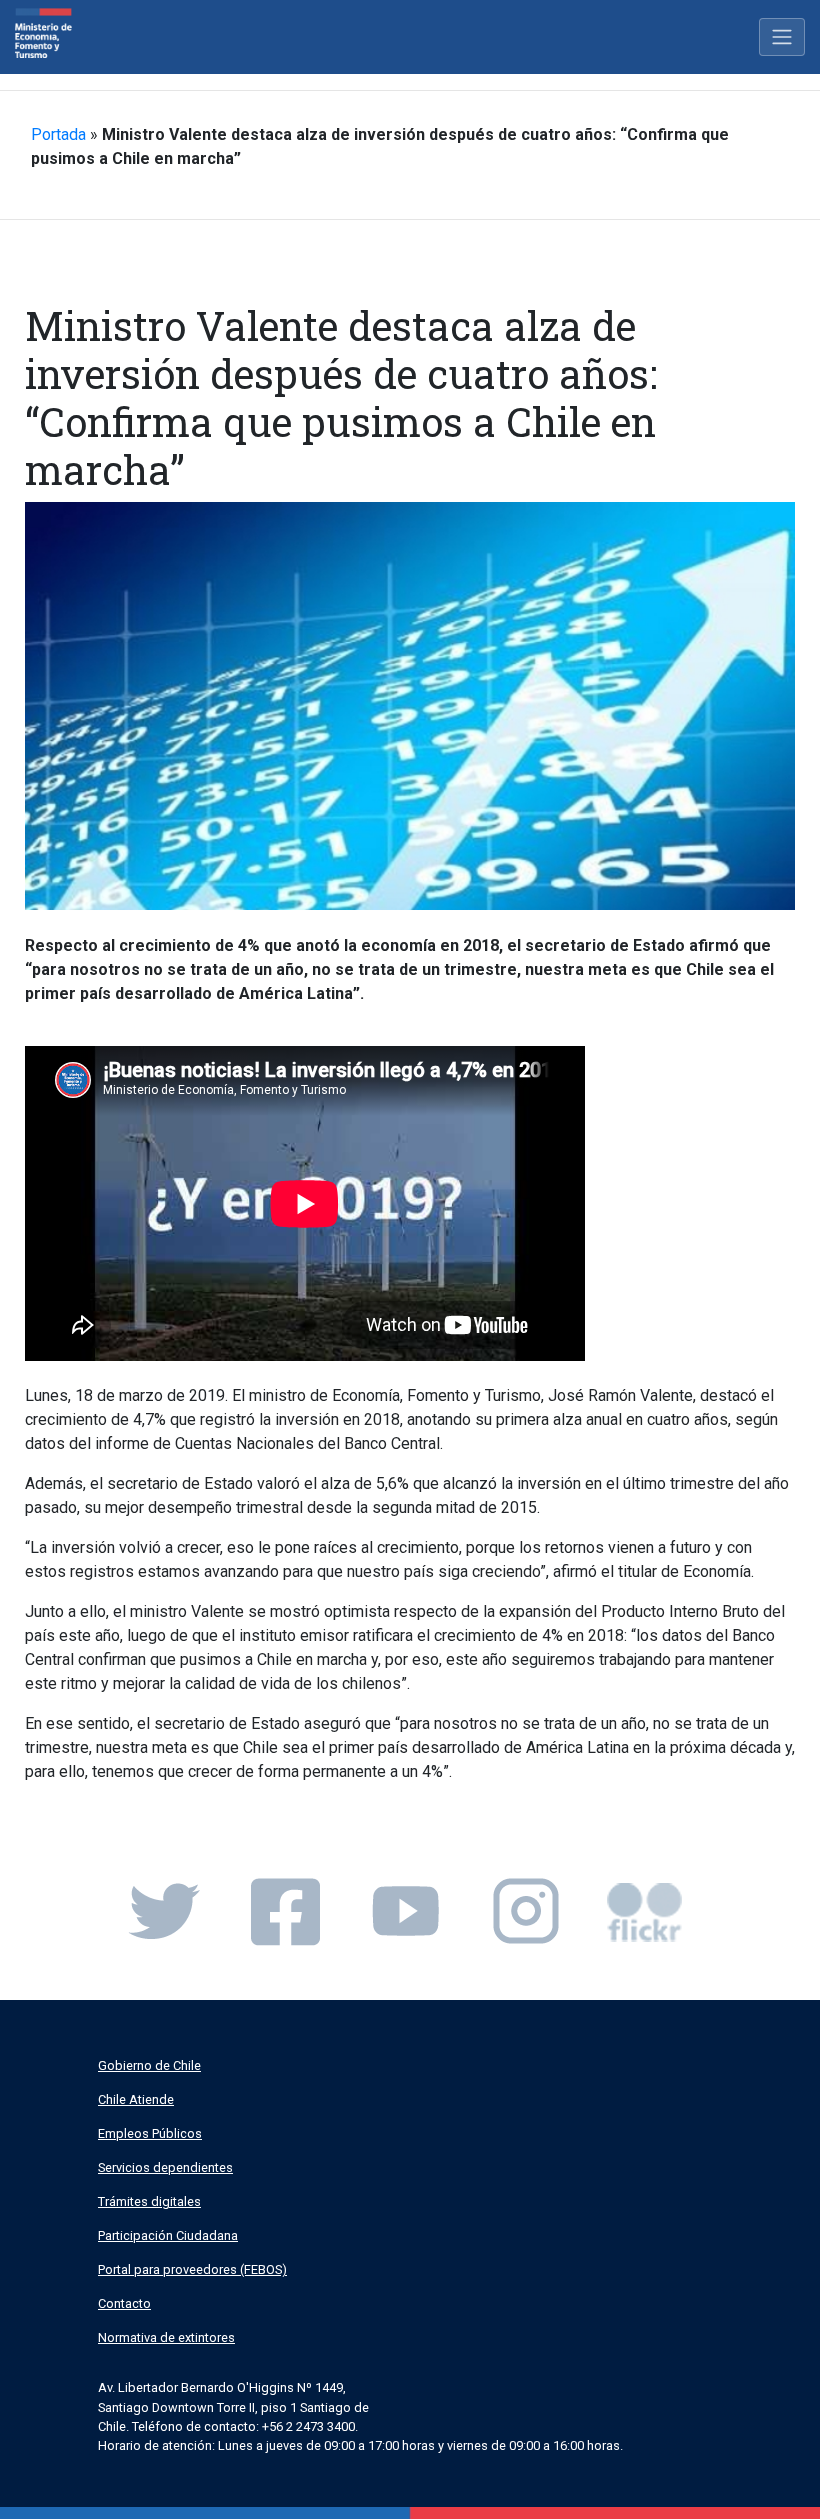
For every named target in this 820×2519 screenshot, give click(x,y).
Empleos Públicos (150, 2133)
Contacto (124, 2303)
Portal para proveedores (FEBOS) (192, 2269)
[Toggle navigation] (782, 37)
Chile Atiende (136, 2099)
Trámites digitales (149, 2201)
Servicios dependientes (165, 2167)
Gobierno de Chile (149, 2065)
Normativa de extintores (166, 2337)
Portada (58, 134)
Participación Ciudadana (168, 2235)
